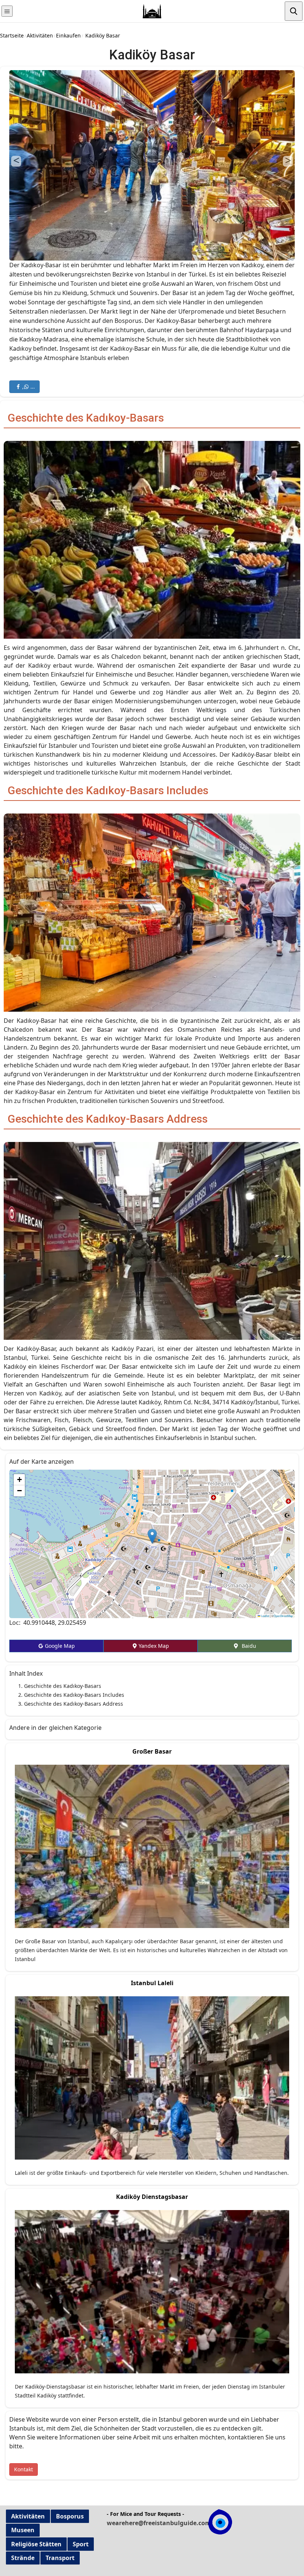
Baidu (247, 1646)
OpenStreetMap (283, 1616)
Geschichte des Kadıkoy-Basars (63, 1686)
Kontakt (24, 2469)
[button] (152, 1536)
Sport (81, 2544)
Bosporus (70, 2516)
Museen (23, 2530)
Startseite (12, 35)
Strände (23, 2558)
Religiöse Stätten (36, 2544)
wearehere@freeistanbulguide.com (159, 2523)
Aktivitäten (40, 35)
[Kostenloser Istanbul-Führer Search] (294, 11)
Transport (60, 2558)
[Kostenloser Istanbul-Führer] (7, 11)
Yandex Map (153, 1646)
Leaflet (265, 1616)
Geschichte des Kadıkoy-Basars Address (74, 1704)
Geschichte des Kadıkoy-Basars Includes (74, 1695)
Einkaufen (68, 35)
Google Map (59, 1646)
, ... (28, 387)
